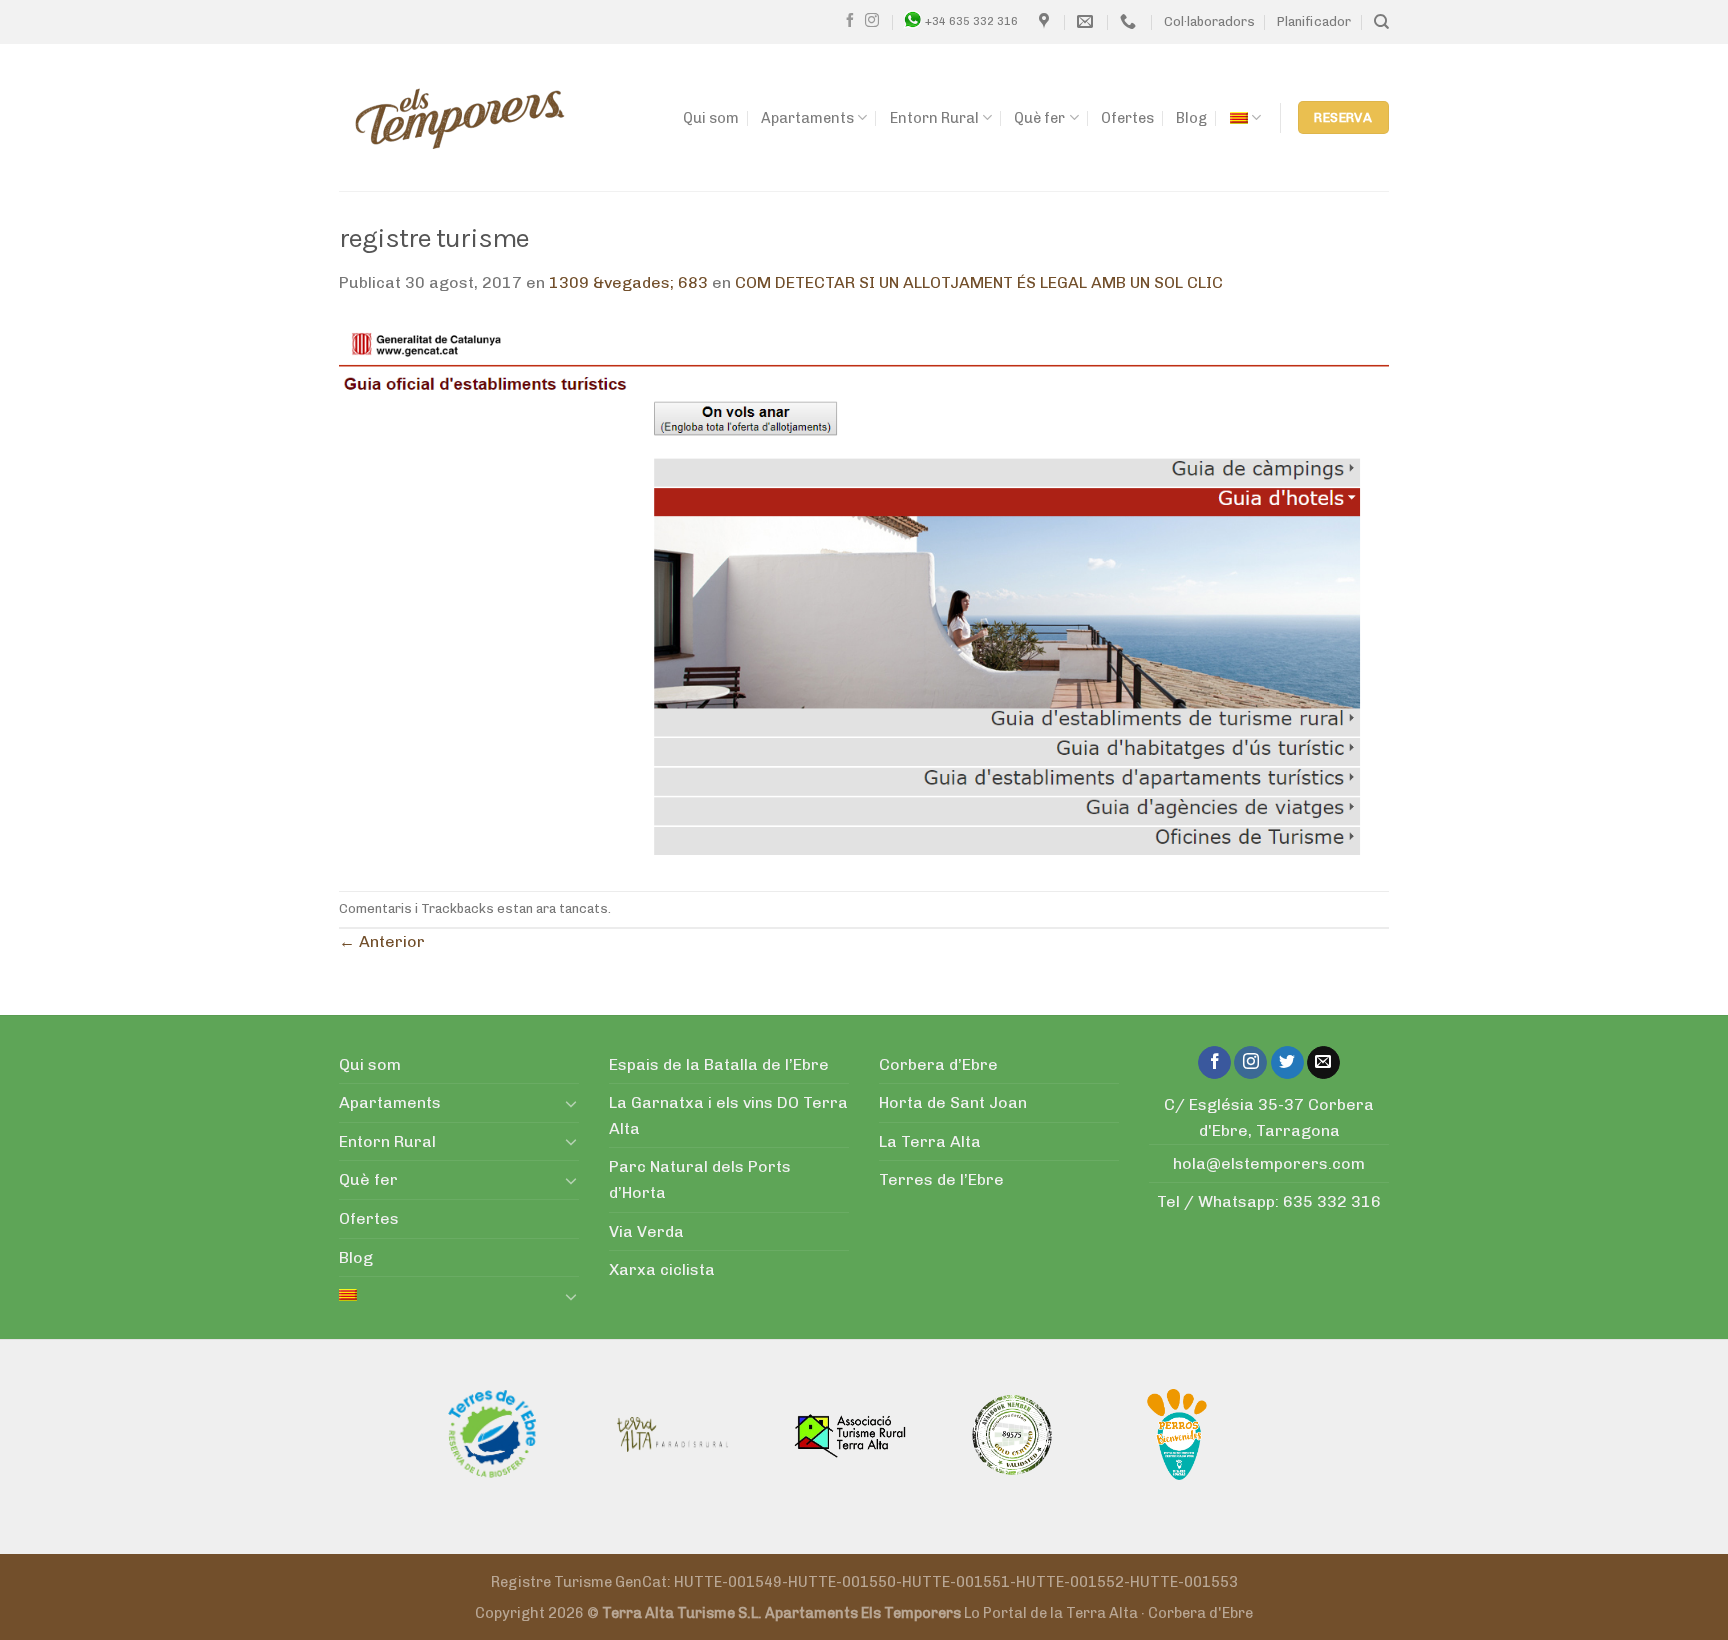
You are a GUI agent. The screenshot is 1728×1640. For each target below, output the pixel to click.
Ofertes (1127, 118)
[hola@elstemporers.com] (1087, 21)
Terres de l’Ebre (941, 1179)
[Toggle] (571, 1103)
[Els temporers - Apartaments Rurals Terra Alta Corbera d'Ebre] (460, 118)
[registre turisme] (864, 592)
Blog (1191, 118)
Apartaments (807, 118)
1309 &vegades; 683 (628, 282)
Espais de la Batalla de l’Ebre (719, 1064)
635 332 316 (1332, 1201)
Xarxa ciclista (662, 1269)
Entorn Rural (934, 118)
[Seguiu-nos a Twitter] (1287, 1063)
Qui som (711, 118)
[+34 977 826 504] (1130, 21)
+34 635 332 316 (971, 21)
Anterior (382, 941)
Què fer (1039, 118)
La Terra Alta (930, 1141)
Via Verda (646, 1231)
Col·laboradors (1209, 21)
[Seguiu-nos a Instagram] (872, 21)
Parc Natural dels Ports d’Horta (700, 1179)
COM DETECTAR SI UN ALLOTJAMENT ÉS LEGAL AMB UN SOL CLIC (979, 282)
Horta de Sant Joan (953, 1102)
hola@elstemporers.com (1269, 1163)
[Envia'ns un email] (1323, 1063)
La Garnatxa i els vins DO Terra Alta (728, 1115)
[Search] (1381, 22)
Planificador (1314, 21)
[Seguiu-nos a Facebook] (850, 21)
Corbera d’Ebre (938, 1064)
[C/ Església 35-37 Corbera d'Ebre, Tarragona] (1046, 21)
